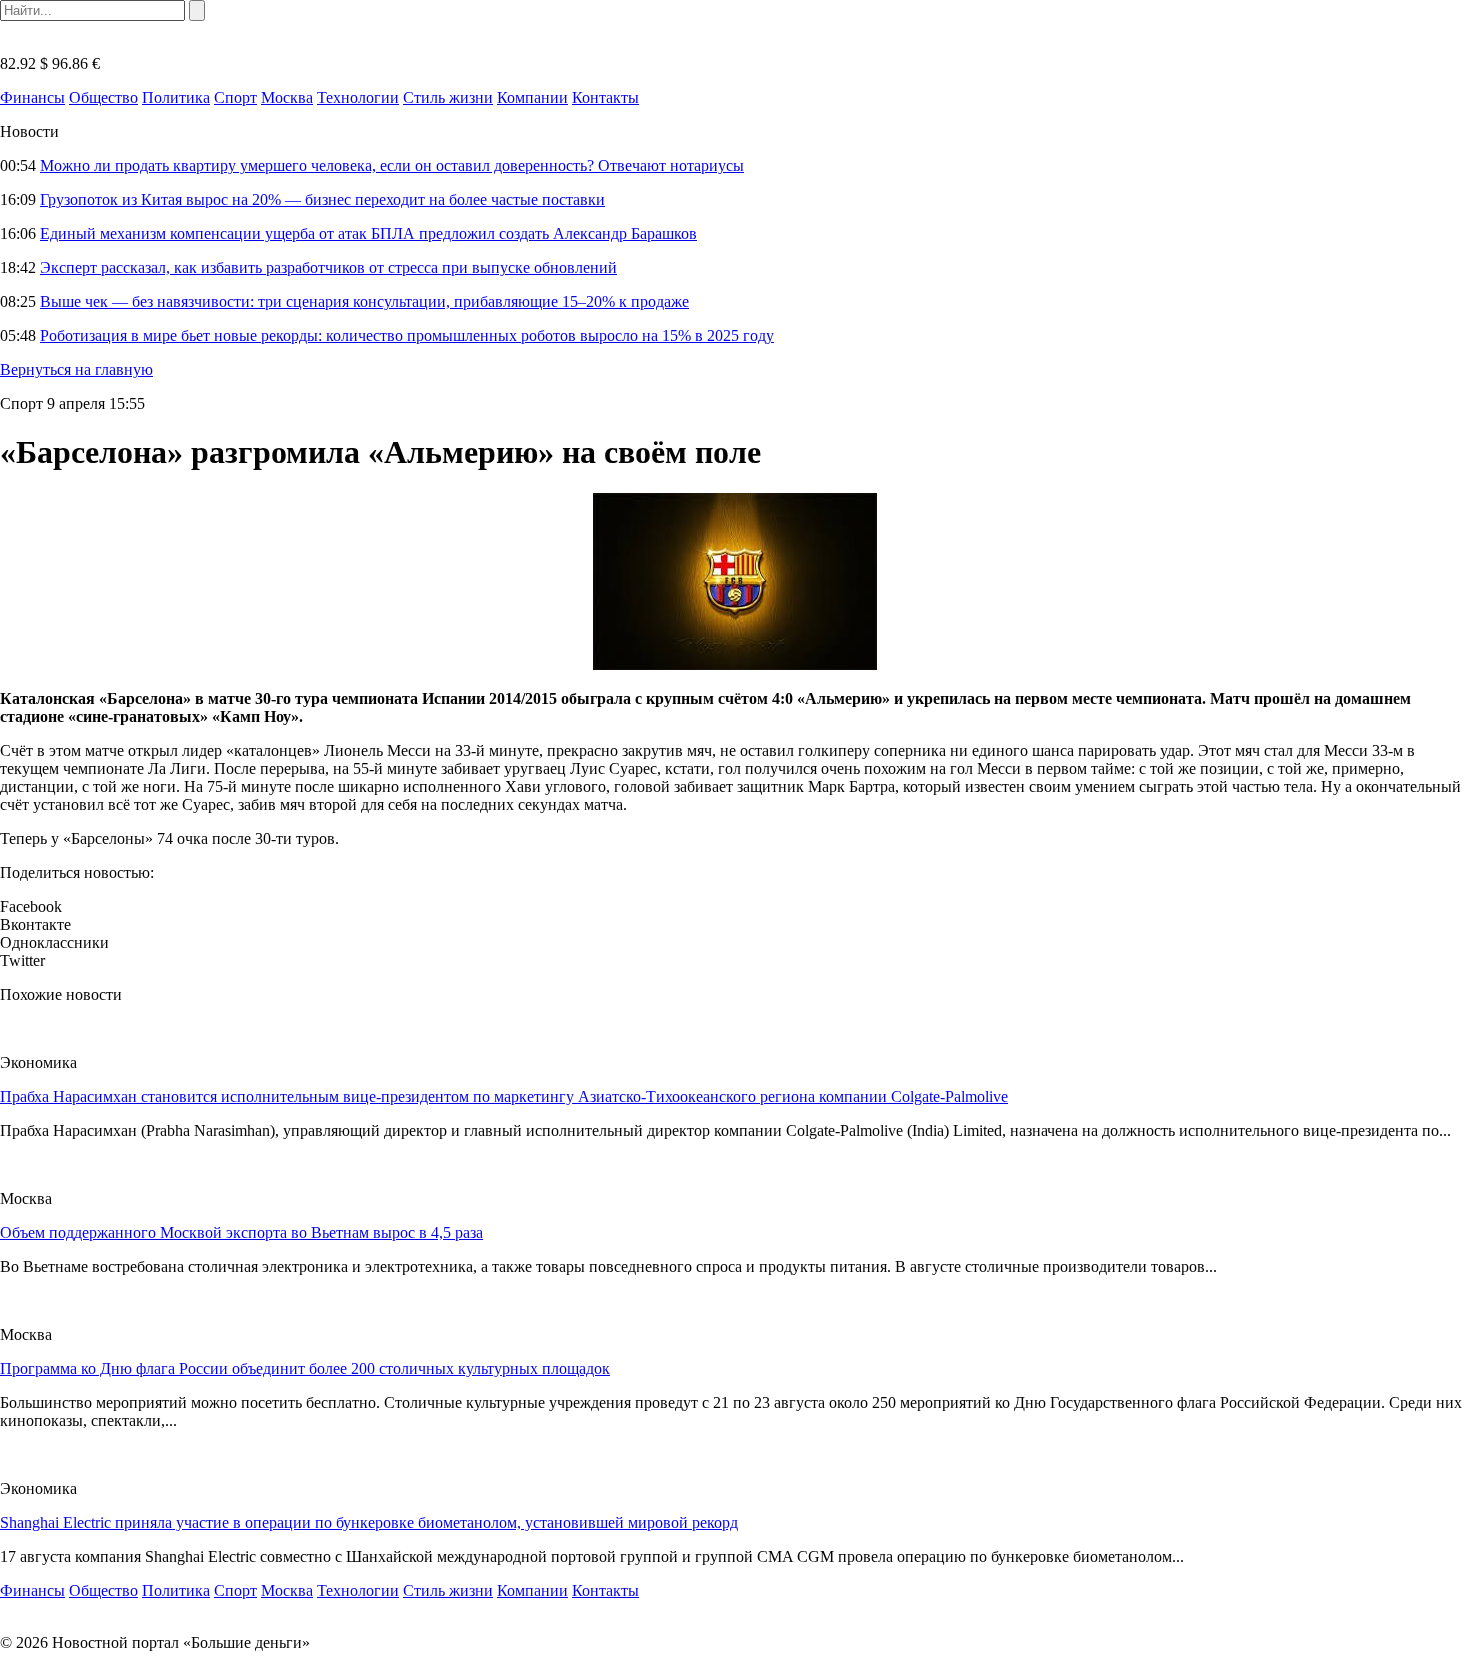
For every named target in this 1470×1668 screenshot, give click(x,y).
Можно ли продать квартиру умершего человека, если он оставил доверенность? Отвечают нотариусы (392, 165)
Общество (103, 97)
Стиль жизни (448, 97)
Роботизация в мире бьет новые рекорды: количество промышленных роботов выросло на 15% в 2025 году (407, 335)
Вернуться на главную (76, 369)
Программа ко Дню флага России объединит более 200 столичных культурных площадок (305, 1368)
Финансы (32, 97)
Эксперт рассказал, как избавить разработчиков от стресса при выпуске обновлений (328, 267)
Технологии (358, 97)
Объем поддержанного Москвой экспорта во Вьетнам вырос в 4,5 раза (241, 1232)
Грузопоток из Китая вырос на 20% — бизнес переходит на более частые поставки (322, 199)
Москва (287, 97)
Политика (176, 97)
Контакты (605, 97)
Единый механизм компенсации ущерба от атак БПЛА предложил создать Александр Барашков (368, 233)
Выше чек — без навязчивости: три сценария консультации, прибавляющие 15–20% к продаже (364, 301)
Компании (532, 97)
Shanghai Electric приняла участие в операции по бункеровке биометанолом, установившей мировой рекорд (369, 1522)
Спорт (235, 97)
